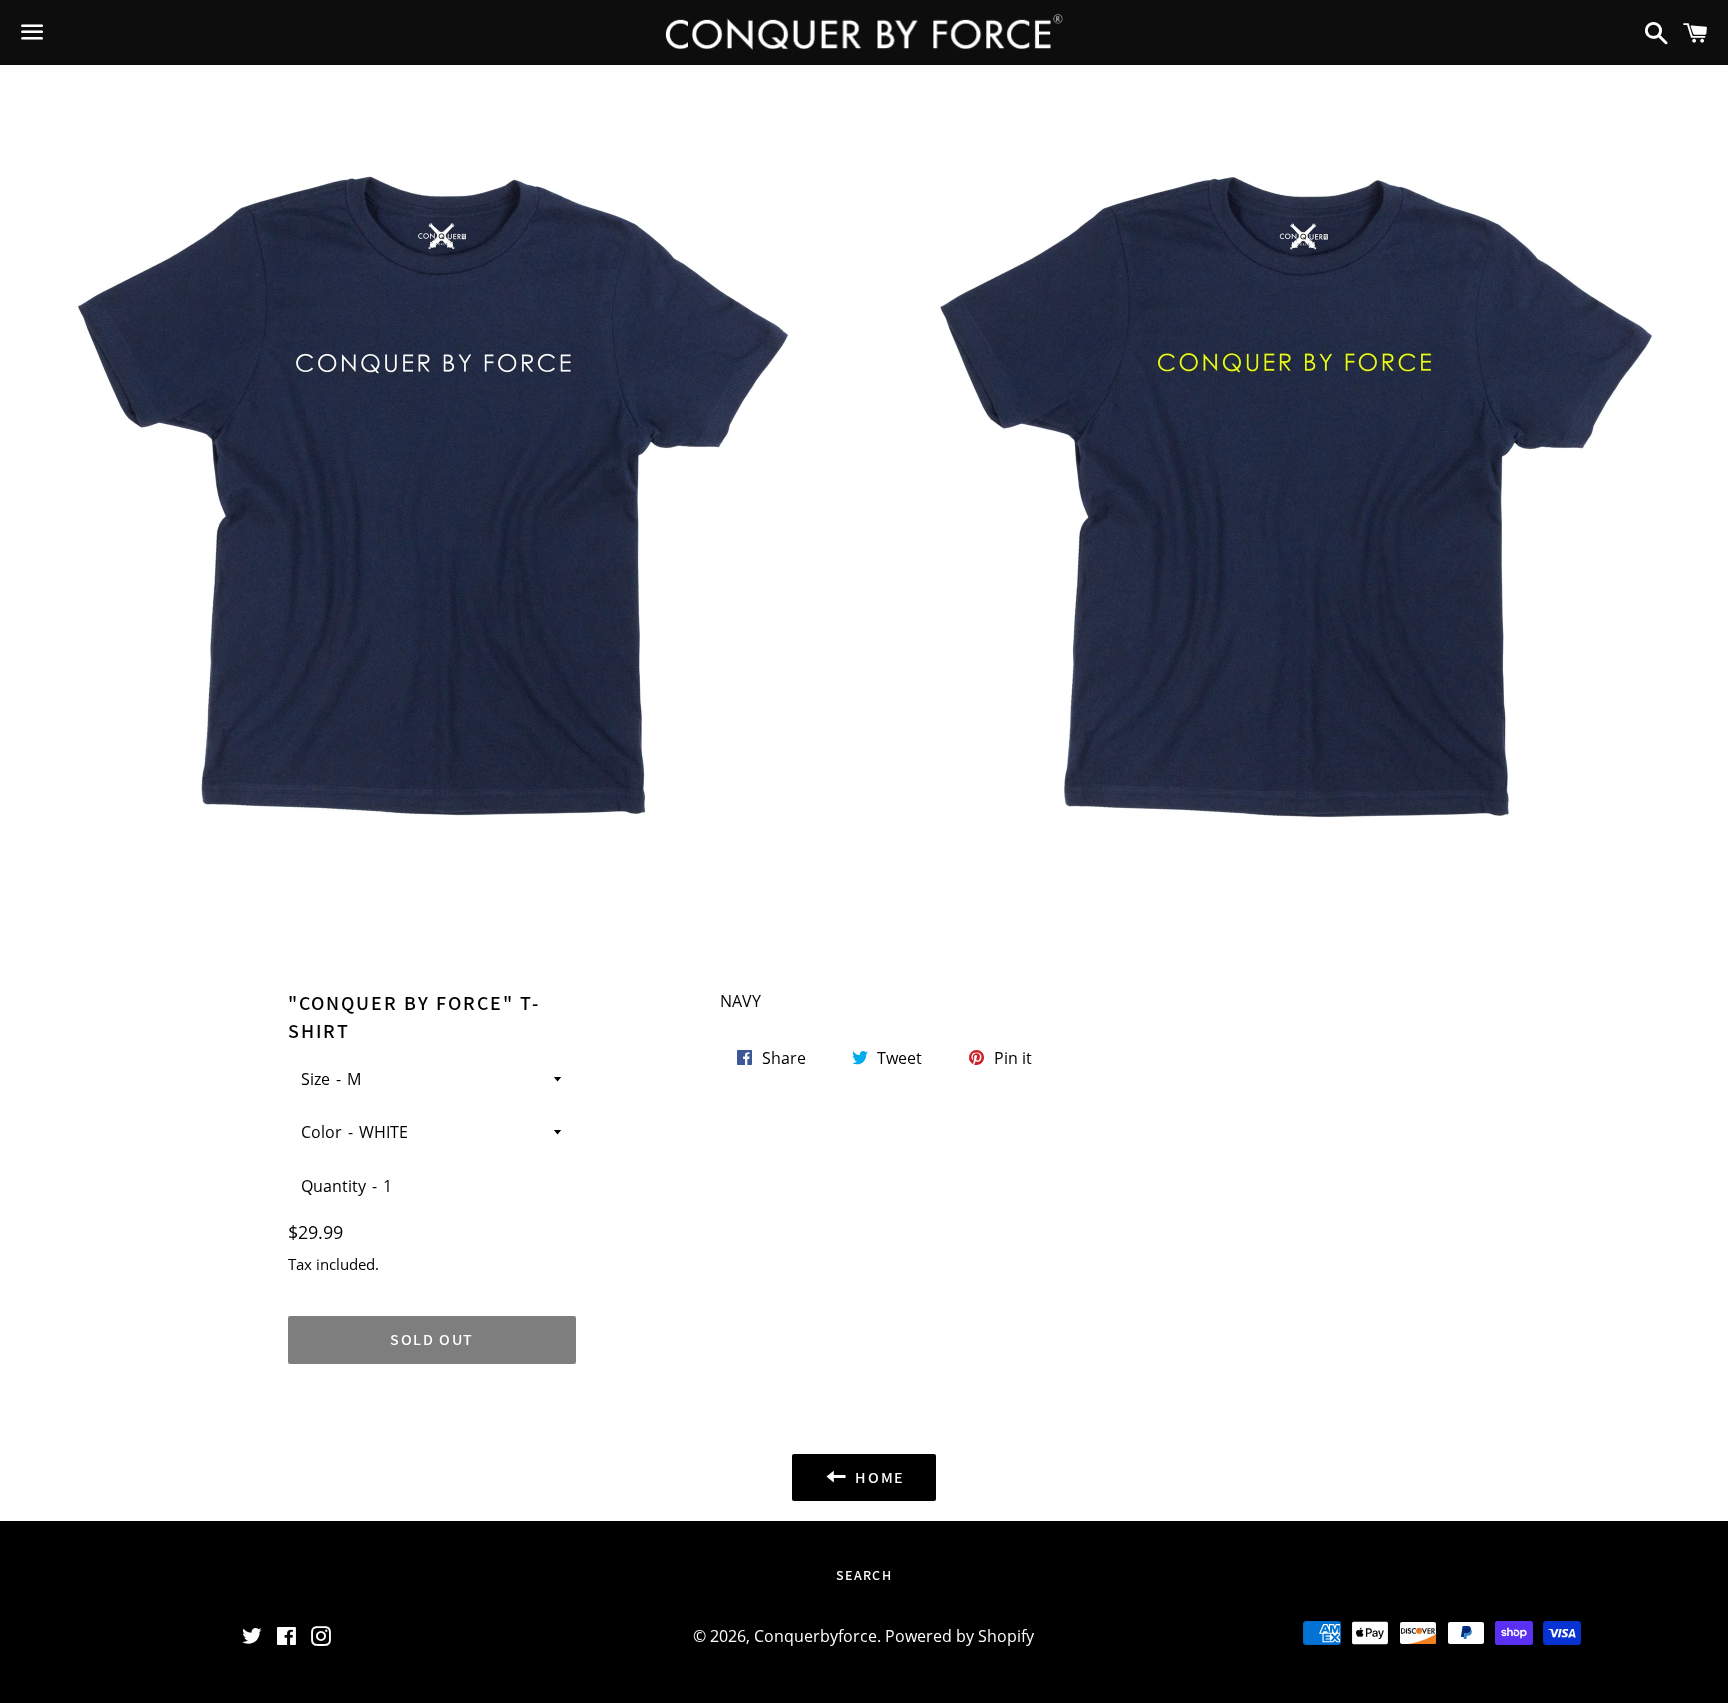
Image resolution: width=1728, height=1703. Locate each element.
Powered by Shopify (959, 1636)
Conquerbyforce (815, 1636)
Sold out (432, 1339)
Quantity (333, 1186)
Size (315, 1079)
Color (321, 1132)
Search (864, 1575)
